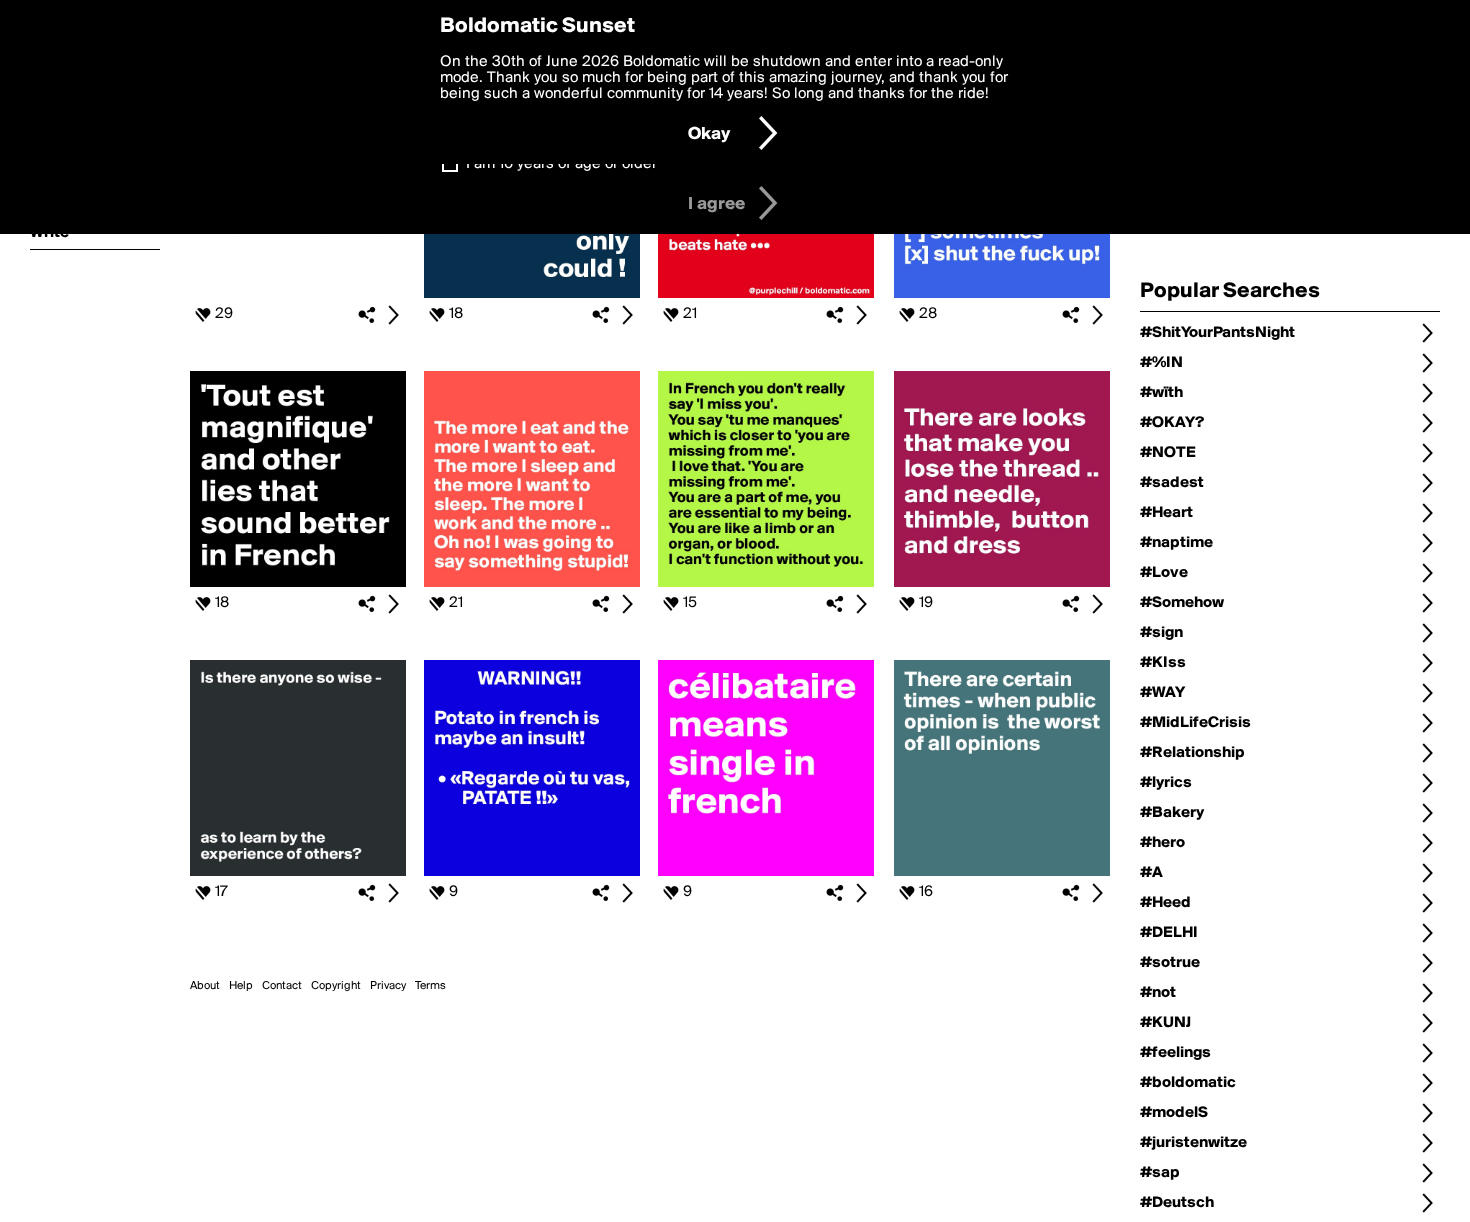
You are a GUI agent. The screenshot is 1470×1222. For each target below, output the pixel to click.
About (205, 986)
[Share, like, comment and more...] (298, 294)
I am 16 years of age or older (561, 164)
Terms (430, 986)
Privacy (388, 986)
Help (241, 986)
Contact (282, 986)
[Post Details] (393, 315)
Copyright (336, 986)
